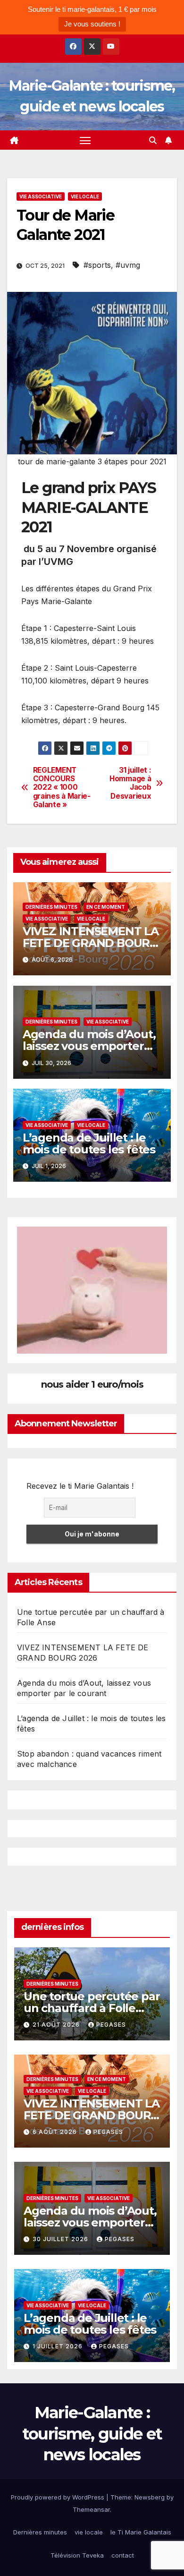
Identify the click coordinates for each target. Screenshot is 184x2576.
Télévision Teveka (77, 2555)
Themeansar (91, 2509)
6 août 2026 (56, 2132)
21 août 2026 (57, 2025)
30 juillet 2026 (61, 2239)
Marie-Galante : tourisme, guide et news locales (92, 2433)
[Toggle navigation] (85, 140)
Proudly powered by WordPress (59, 2497)
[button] (153, 140)
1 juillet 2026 (59, 2346)
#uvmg (128, 265)
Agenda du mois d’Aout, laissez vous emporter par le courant (89, 1046)
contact (123, 2555)
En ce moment (106, 907)
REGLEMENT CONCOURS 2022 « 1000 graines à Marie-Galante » (62, 788)
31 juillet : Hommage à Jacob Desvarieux (130, 783)
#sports (97, 265)
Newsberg (150, 2497)
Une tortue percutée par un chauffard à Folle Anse (92, 2008)
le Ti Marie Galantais (141, 2532)
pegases (111, 2025)
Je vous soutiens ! (92, 24)
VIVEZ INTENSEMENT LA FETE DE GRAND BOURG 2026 (91, 943)
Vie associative (41, 196)
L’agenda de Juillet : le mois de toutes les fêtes (89, 1143)
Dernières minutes (51, 907)
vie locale (85, 196)
